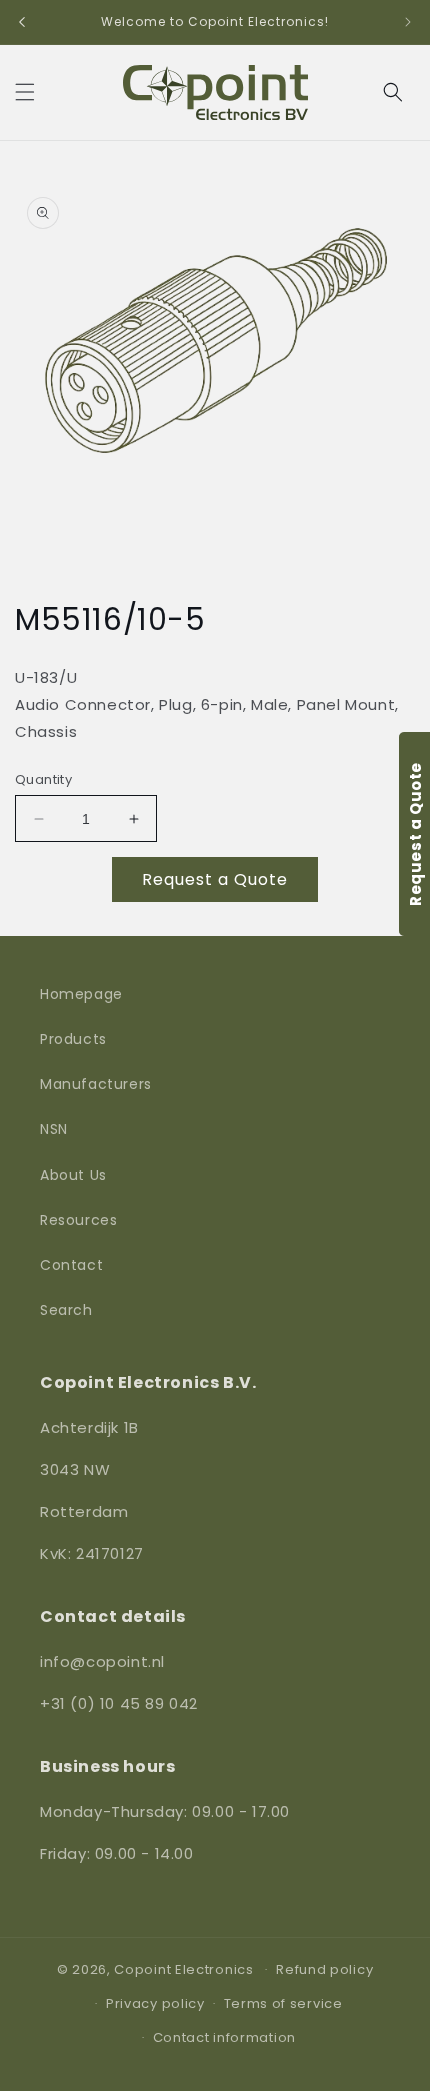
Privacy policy (155, 2003)
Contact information (224, 2037)
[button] (25, 92)
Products (73, 1039)
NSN (54, 1129)
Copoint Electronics (183, 1968)
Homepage (81, 994)
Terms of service (283, 2003)
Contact (71, 1265)
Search (66, 1310)
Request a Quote (215, 879)
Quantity (43, 779)
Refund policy (324, 1969)
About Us (73, 1175)
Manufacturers (96, 1084)
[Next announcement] (408, 22)
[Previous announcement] (22, 22)
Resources (78, 1220)
